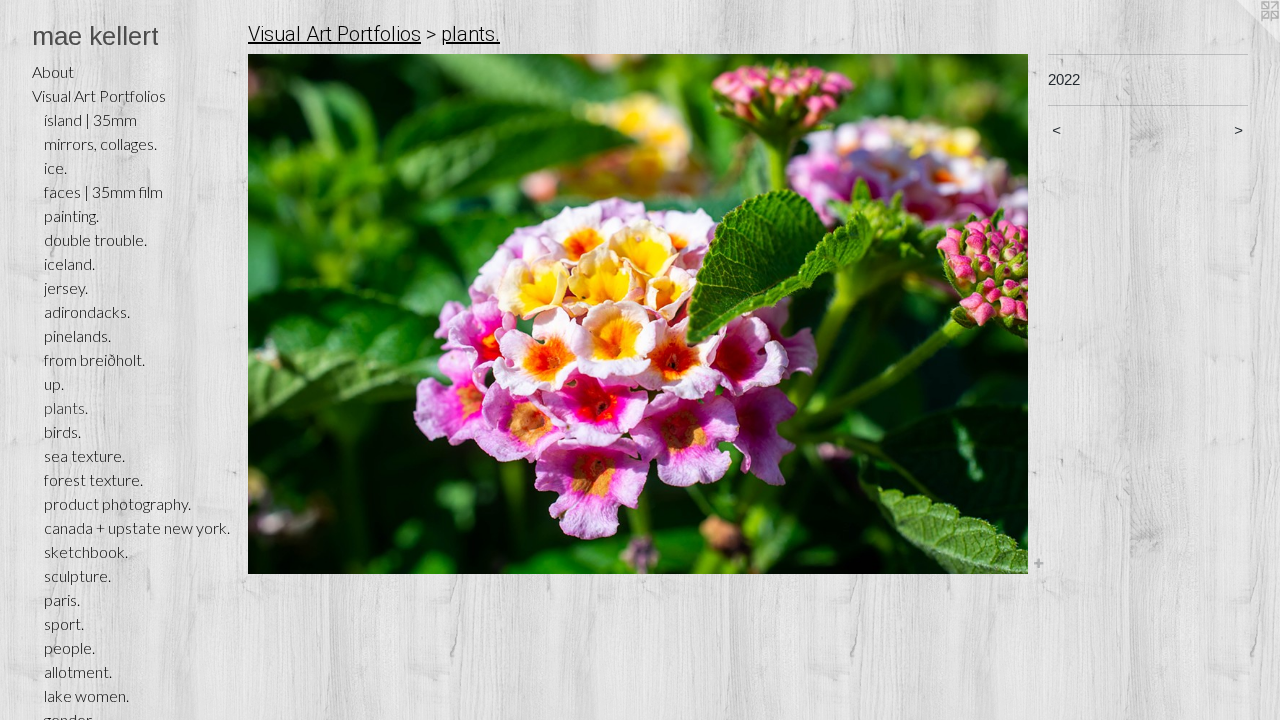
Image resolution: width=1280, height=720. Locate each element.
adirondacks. (87, 311)
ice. (55, 167)
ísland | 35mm (90, 119)
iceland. (69, 263)
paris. (62, 599)
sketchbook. (86, 551)
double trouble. (95, 239)
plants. (66, 407)
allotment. (78, 671)
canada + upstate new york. (137, 527)
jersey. (66, 287)
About (53, 71)
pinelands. (77, 335)
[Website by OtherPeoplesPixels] (1240, 40)
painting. (71, 215)
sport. (64, 623)
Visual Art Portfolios (99, 95)
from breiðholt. (94, 359)
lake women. (86, 695)
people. (69, 647)
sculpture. (77, 575)
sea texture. (84, 455)
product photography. (117, 503)
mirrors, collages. (100, 143)
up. (54, 383)
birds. (62, 431)
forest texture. (93, 479)
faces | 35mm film (103, 191)
